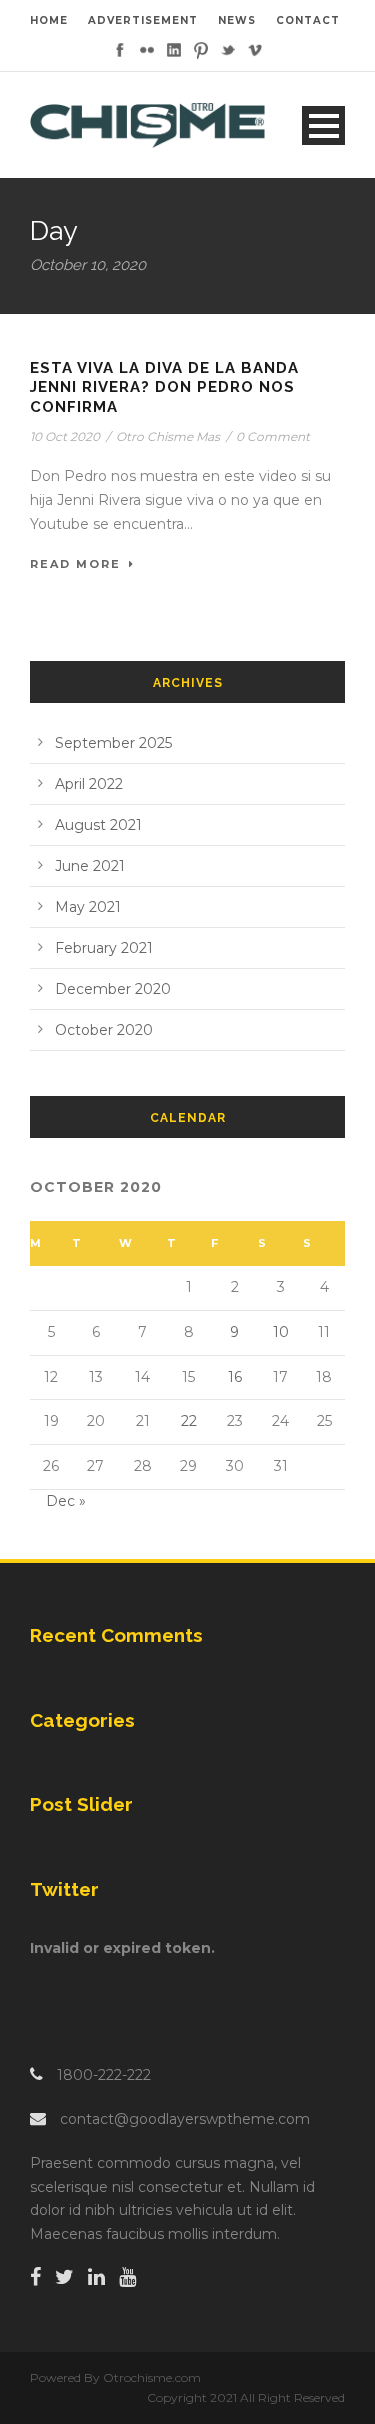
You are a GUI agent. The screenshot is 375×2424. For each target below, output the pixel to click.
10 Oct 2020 (65, 436)
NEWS (237, 20)
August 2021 (98, 825)
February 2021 (104, 948)
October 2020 (104, 1030)
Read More (75, 564)
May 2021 (88, 907)
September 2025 (113, 743)
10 (281, 1332)
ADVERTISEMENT (143, 20)
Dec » (66, 1501)
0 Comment (273, 436)
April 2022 (89, 784)
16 (235, 1377)
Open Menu (323, 125)
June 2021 (90, 866)
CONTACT (308, 20)
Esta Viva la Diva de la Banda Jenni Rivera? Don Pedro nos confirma (164, 387)
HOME (49, 20)
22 (189, 1421)
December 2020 (113, 989)
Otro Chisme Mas (168, 436)
